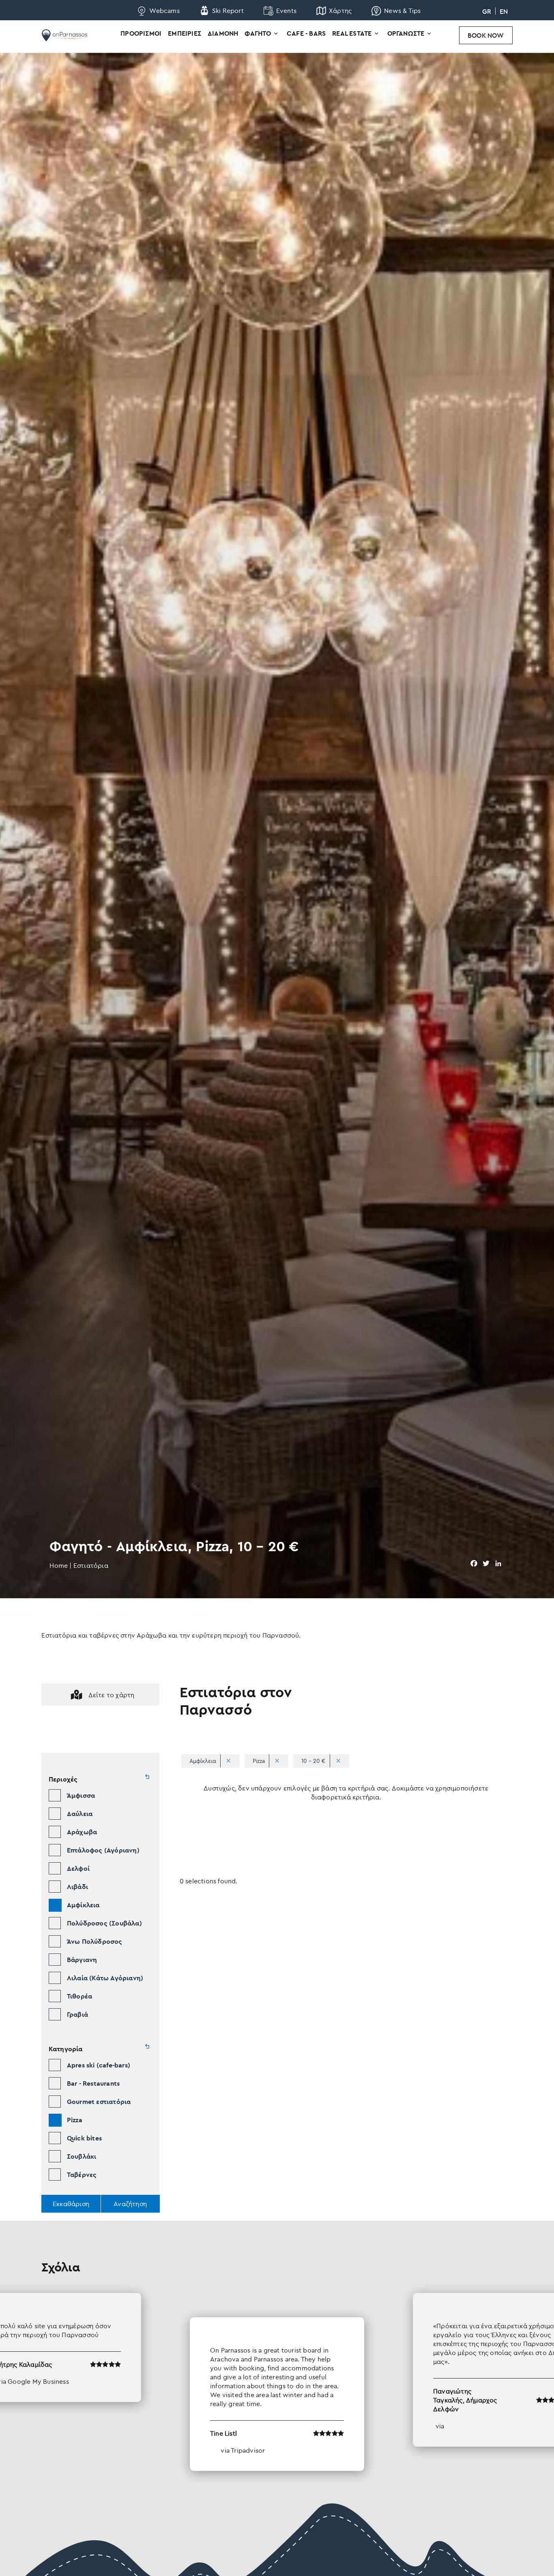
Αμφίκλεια (83, 1905)
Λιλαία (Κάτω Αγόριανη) (105, 1978)
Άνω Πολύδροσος (95, 1941)
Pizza (75, 2120)
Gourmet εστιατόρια (99, 2102)
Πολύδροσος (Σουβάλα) (104, 1923)
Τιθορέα (79, 1996)
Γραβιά (77, 2014)
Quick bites (84, 2138)
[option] (277, 2382)
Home (59, 1565)
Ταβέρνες (82, 2175)
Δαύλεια (80, 1814)
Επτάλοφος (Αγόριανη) (103, 1850)
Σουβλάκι (82, 2156)
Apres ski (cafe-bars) (99, 2065)
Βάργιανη (82, 1960)
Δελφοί (78, 1868)
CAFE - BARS (306, 33)
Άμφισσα (81, 1795)
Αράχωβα (82, 1832)
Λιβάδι (77, 1887)
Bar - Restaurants (93, 2083)
